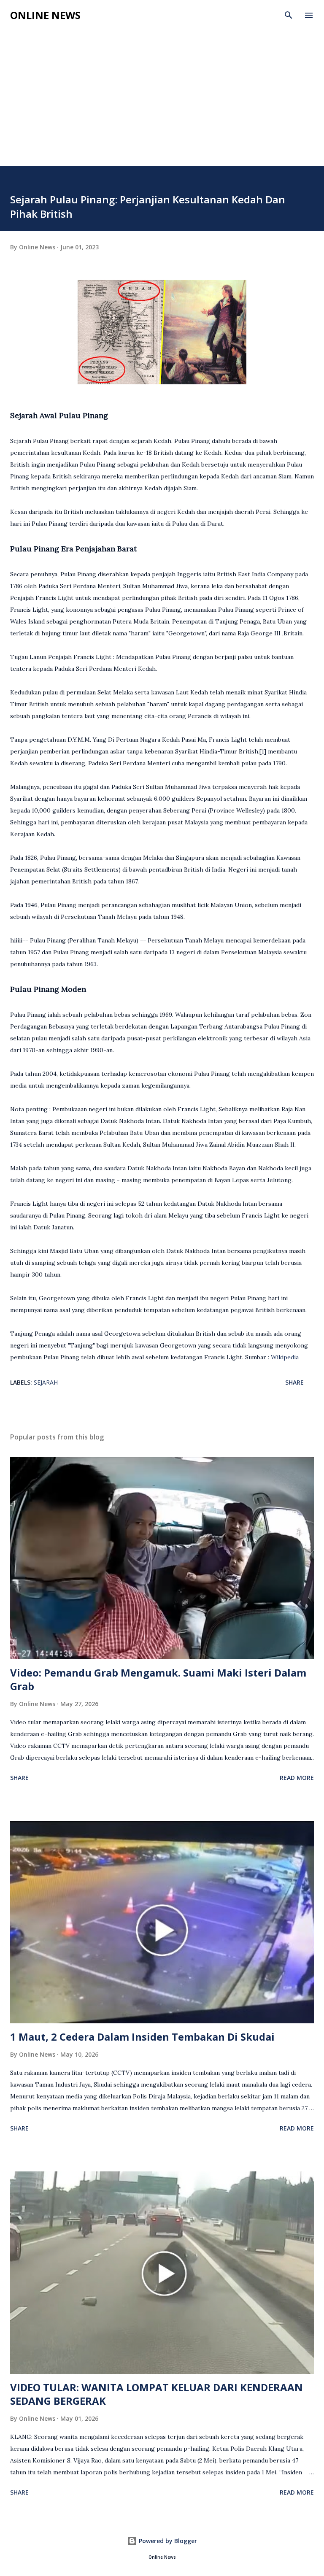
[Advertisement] (162, 89)
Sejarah (46, 1382)
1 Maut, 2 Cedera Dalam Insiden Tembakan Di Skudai (142, 2037)
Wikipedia (285, 1357)
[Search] (289, 15)
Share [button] (294, 1382)
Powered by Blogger (167, 2541)
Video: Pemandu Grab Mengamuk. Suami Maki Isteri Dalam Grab (158, 1679)
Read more (297, 1778)
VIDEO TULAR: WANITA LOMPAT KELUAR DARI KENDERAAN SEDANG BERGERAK (157, 2394)
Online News (45, 15)
